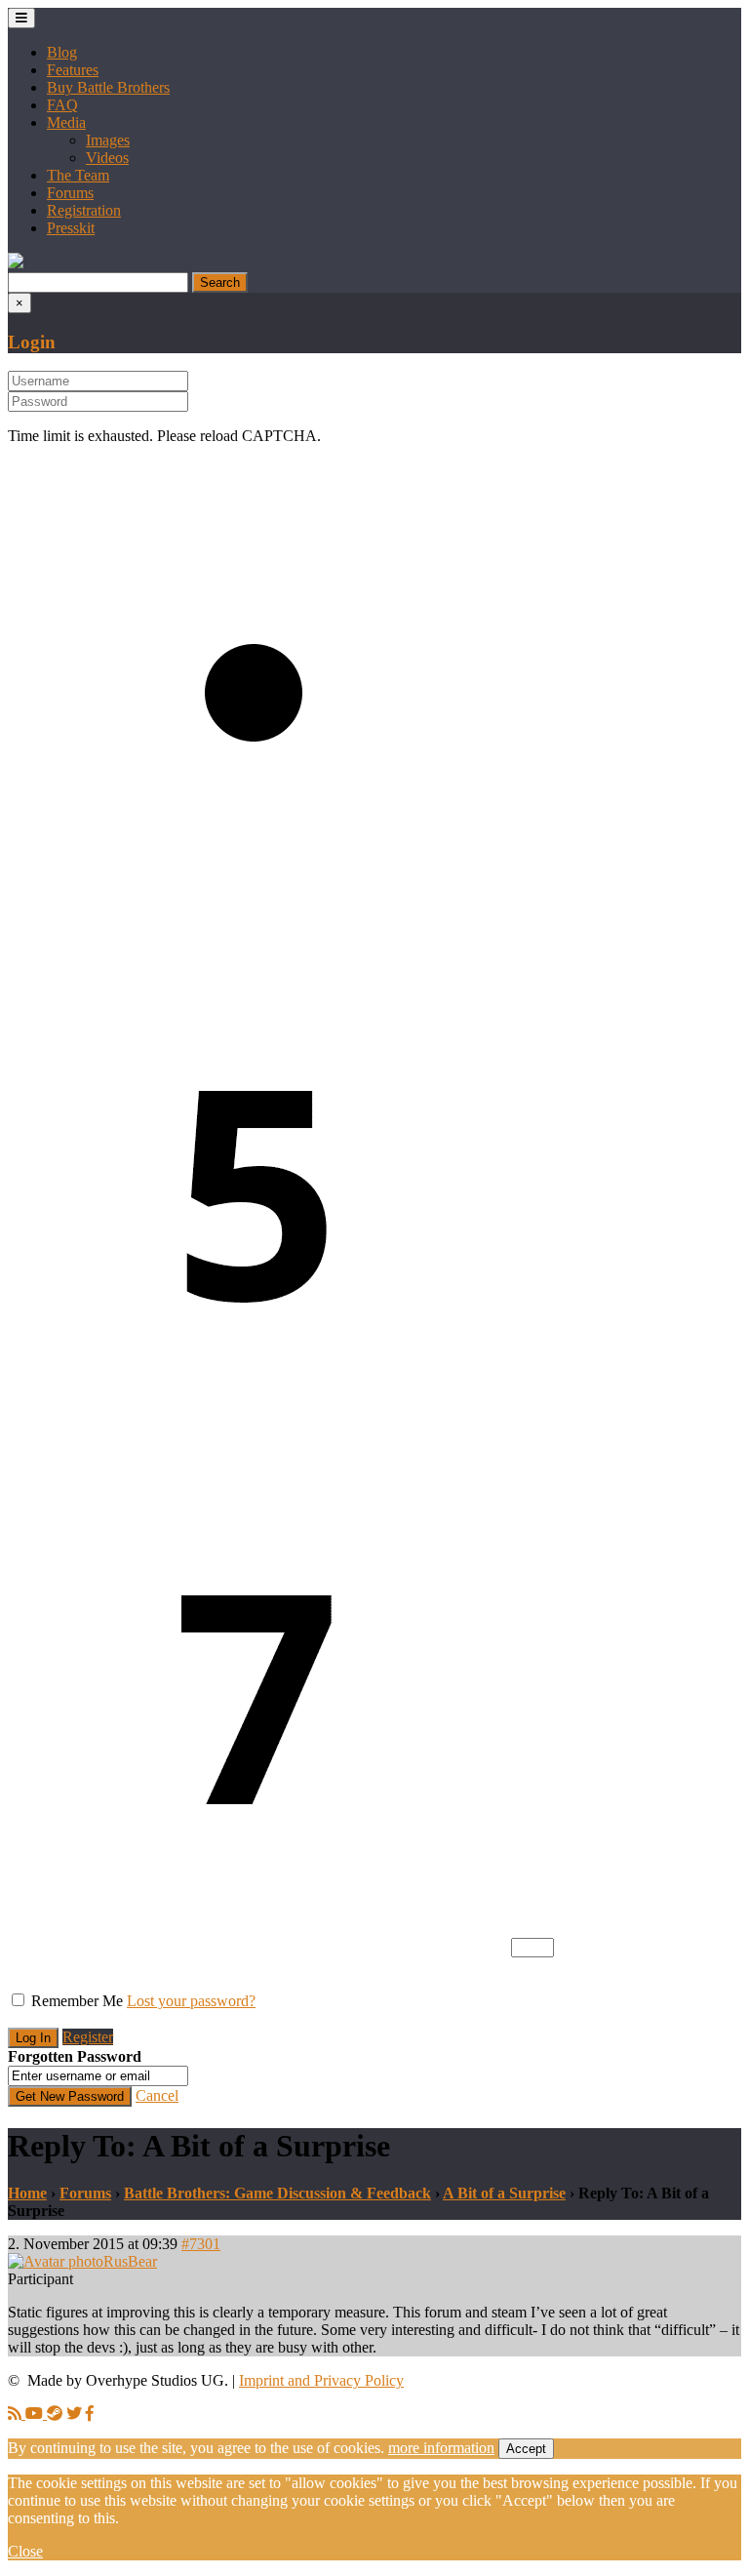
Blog (62, 52)
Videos (107, 158)
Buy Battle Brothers (108, 87)
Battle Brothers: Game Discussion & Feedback (277, 2193)
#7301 (201, 2244)
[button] (16, 263)
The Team (78, 175)
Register (88, 2037)
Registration (84, 210)
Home (27, 2193)
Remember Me (77, 2001)
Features (73, 70)
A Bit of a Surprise (504, 2193)
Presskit (71, 228)
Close (25, 2551)
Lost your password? (191, 2001)
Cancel (157, 2095)
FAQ (62, 105)
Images (108, 140)
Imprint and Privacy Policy (321, 2380)
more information (441, 2448)
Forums (70, 193)
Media (66, 122)
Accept (526, 2449)
